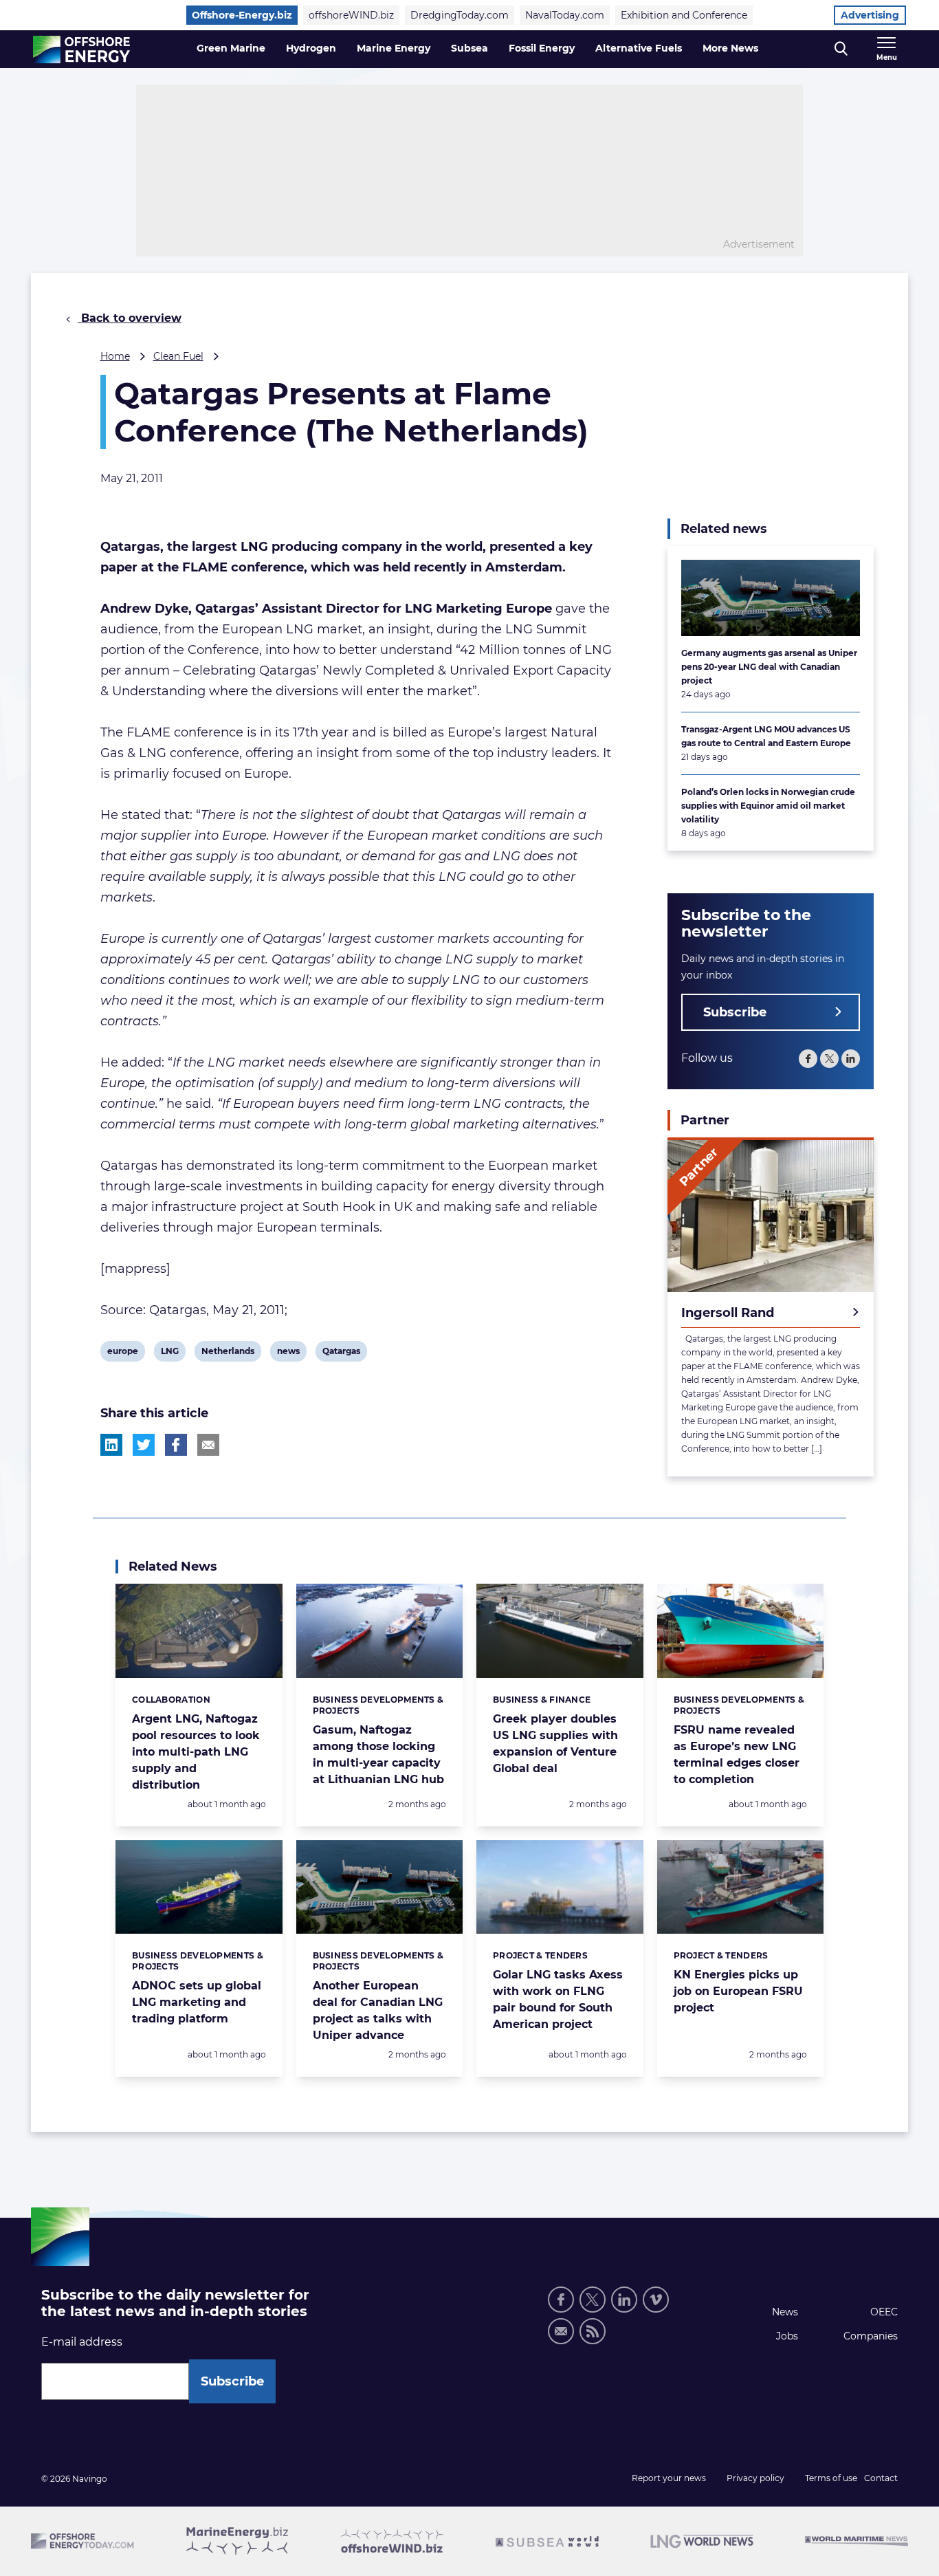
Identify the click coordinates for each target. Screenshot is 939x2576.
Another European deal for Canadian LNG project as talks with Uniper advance (378, 2010)
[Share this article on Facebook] (176, 1445)
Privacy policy (755, 2478)
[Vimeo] (656, 2300)
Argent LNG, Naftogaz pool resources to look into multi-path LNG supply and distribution (196, 1752)
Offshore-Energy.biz (242, 15)
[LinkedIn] (851, 1059)
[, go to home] (81, 50)
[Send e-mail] (561, 2331)
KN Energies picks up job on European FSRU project (738, 1991)
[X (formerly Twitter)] (593, 2300)
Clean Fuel (178, 356)
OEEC (884, 2312)
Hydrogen (311, 48)
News (785, 2312)
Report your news (669, 2478)
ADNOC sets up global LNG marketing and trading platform (197, 2002)
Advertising (870, 15)
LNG (171, 1353)
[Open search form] (841, 49)
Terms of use (831, 2478)
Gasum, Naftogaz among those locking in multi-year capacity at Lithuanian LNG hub (378, 1755)
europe (122, 1353)
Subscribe (735, 1012)
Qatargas (341, 1353)
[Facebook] (808, 1059)
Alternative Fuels (639, 48)
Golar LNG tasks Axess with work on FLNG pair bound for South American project (558, 1999)
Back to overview (130, 318)
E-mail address (82, 2342)
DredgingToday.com (460, 15)
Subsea (469, 48)
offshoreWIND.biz (351, 15)
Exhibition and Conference (684, 15)
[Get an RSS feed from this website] (593, 2331)
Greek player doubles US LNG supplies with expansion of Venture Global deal (555, 1744)
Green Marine (231, 48)
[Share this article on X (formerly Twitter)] (144, 1445)
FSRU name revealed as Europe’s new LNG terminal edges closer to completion (737, 1755)
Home (115, 356)
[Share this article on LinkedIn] (111, 1445)
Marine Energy (394, 48)
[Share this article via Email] (208, 1445)
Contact (881, 2478)
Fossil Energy (542, 48)
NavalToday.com (565, 15)
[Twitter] (829, 1059)
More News (730, 48)
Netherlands (228, 1353)
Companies (871, 2336)
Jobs (787, 2336)
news (288, 1353)
